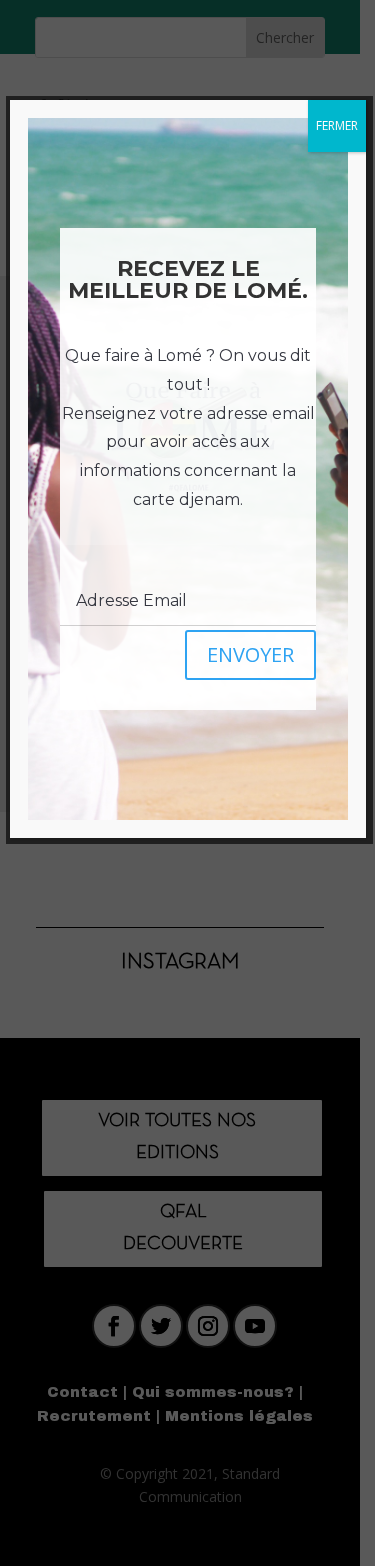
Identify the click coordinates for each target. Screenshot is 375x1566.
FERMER (337, 125)
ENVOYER (250, 654)
